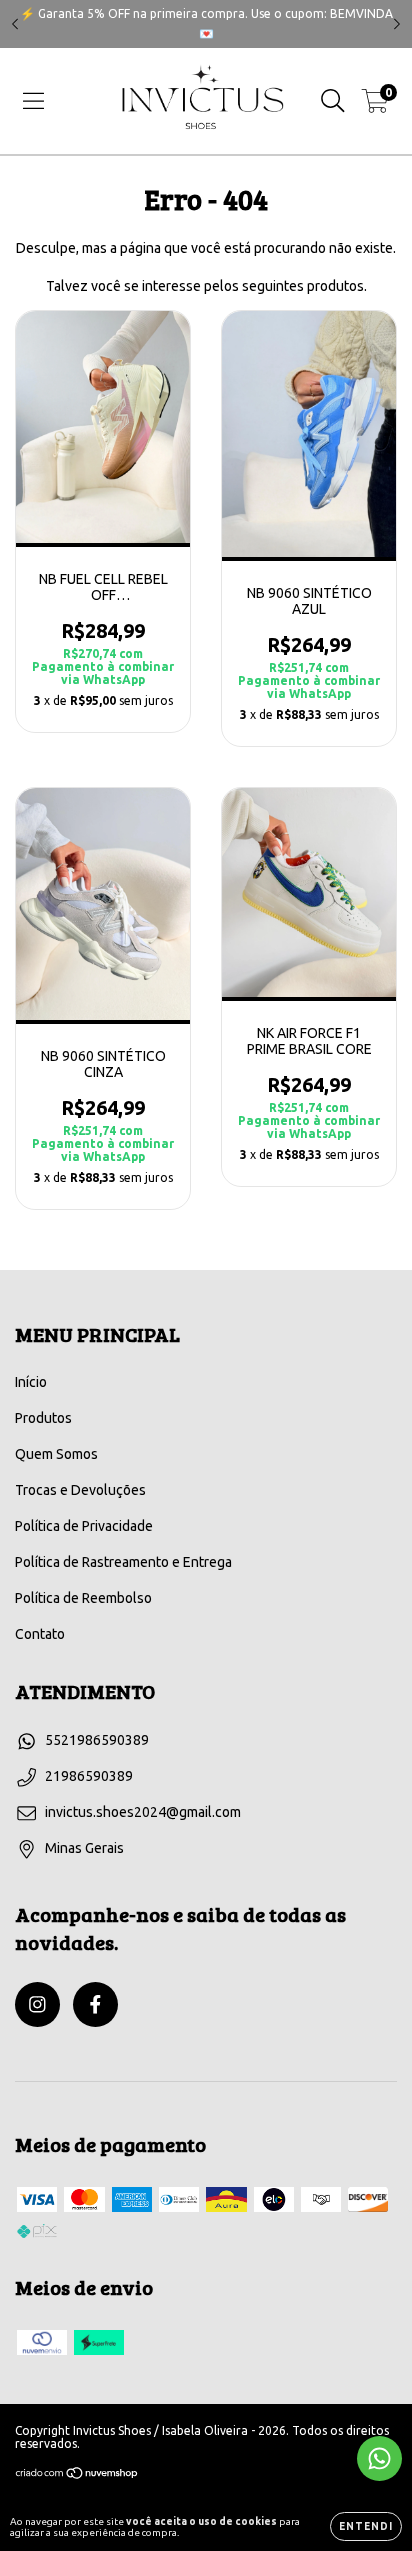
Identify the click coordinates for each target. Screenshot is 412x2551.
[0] (375, 105)
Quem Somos (56, 1454)
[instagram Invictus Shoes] (37, 2004)
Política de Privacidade (84, 1526)
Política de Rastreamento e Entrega (123, 1562)
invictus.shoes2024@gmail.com (143, 1812)
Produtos (43, 1418)
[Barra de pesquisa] (333, 101)
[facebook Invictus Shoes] (95, 2004)
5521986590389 (97, 1740)
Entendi (366, 2526)
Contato (40, 1634)
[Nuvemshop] (77, 2475)
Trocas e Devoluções (80, 1490)
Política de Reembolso (83, 1598)
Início (31, 1382)
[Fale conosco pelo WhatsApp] (379, 2458)
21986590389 (89, 1776)
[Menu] (33, 101)
